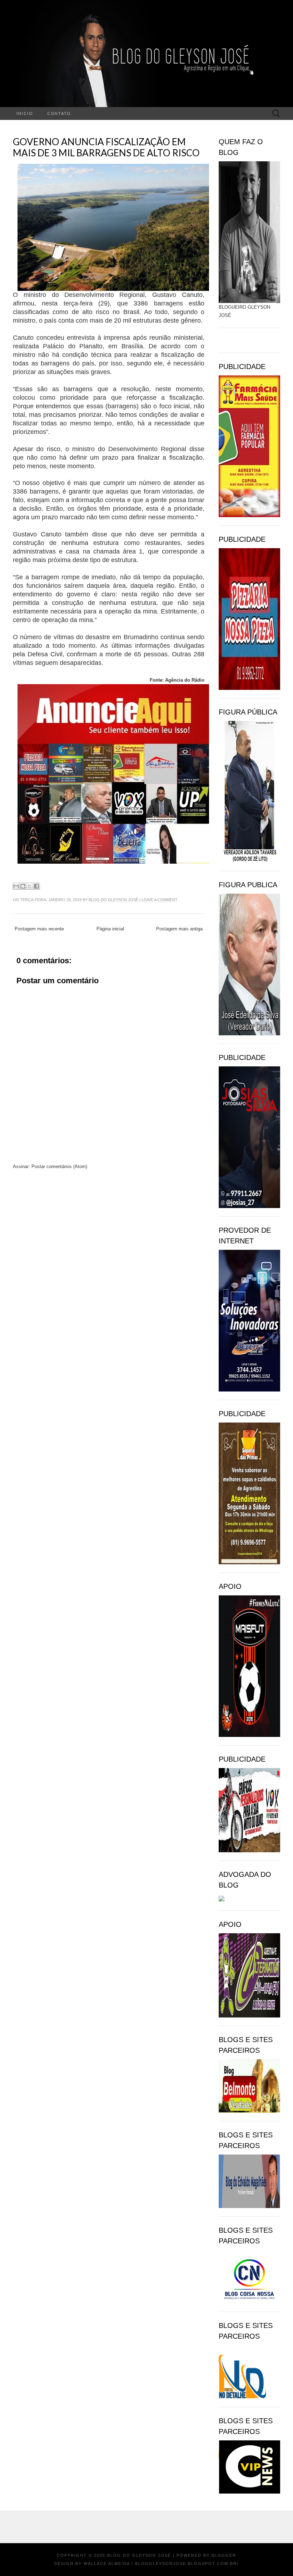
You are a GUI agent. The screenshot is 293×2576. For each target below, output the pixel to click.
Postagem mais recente (39, 929)
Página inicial (110, 929)
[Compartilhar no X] (30, 886)
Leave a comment (160, 900)
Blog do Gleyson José (113, 900)
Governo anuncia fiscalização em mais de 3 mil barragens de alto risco (106, 147)
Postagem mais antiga (179, 929)
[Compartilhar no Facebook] (36, 886)
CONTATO (59, 113)
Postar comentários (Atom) (59, 1166)
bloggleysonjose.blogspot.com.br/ (187, 2564)
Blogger (224, 2555)
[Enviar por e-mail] (16, 886)
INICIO (25, 113)
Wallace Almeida (107, 2564)
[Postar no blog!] (23, 886)
